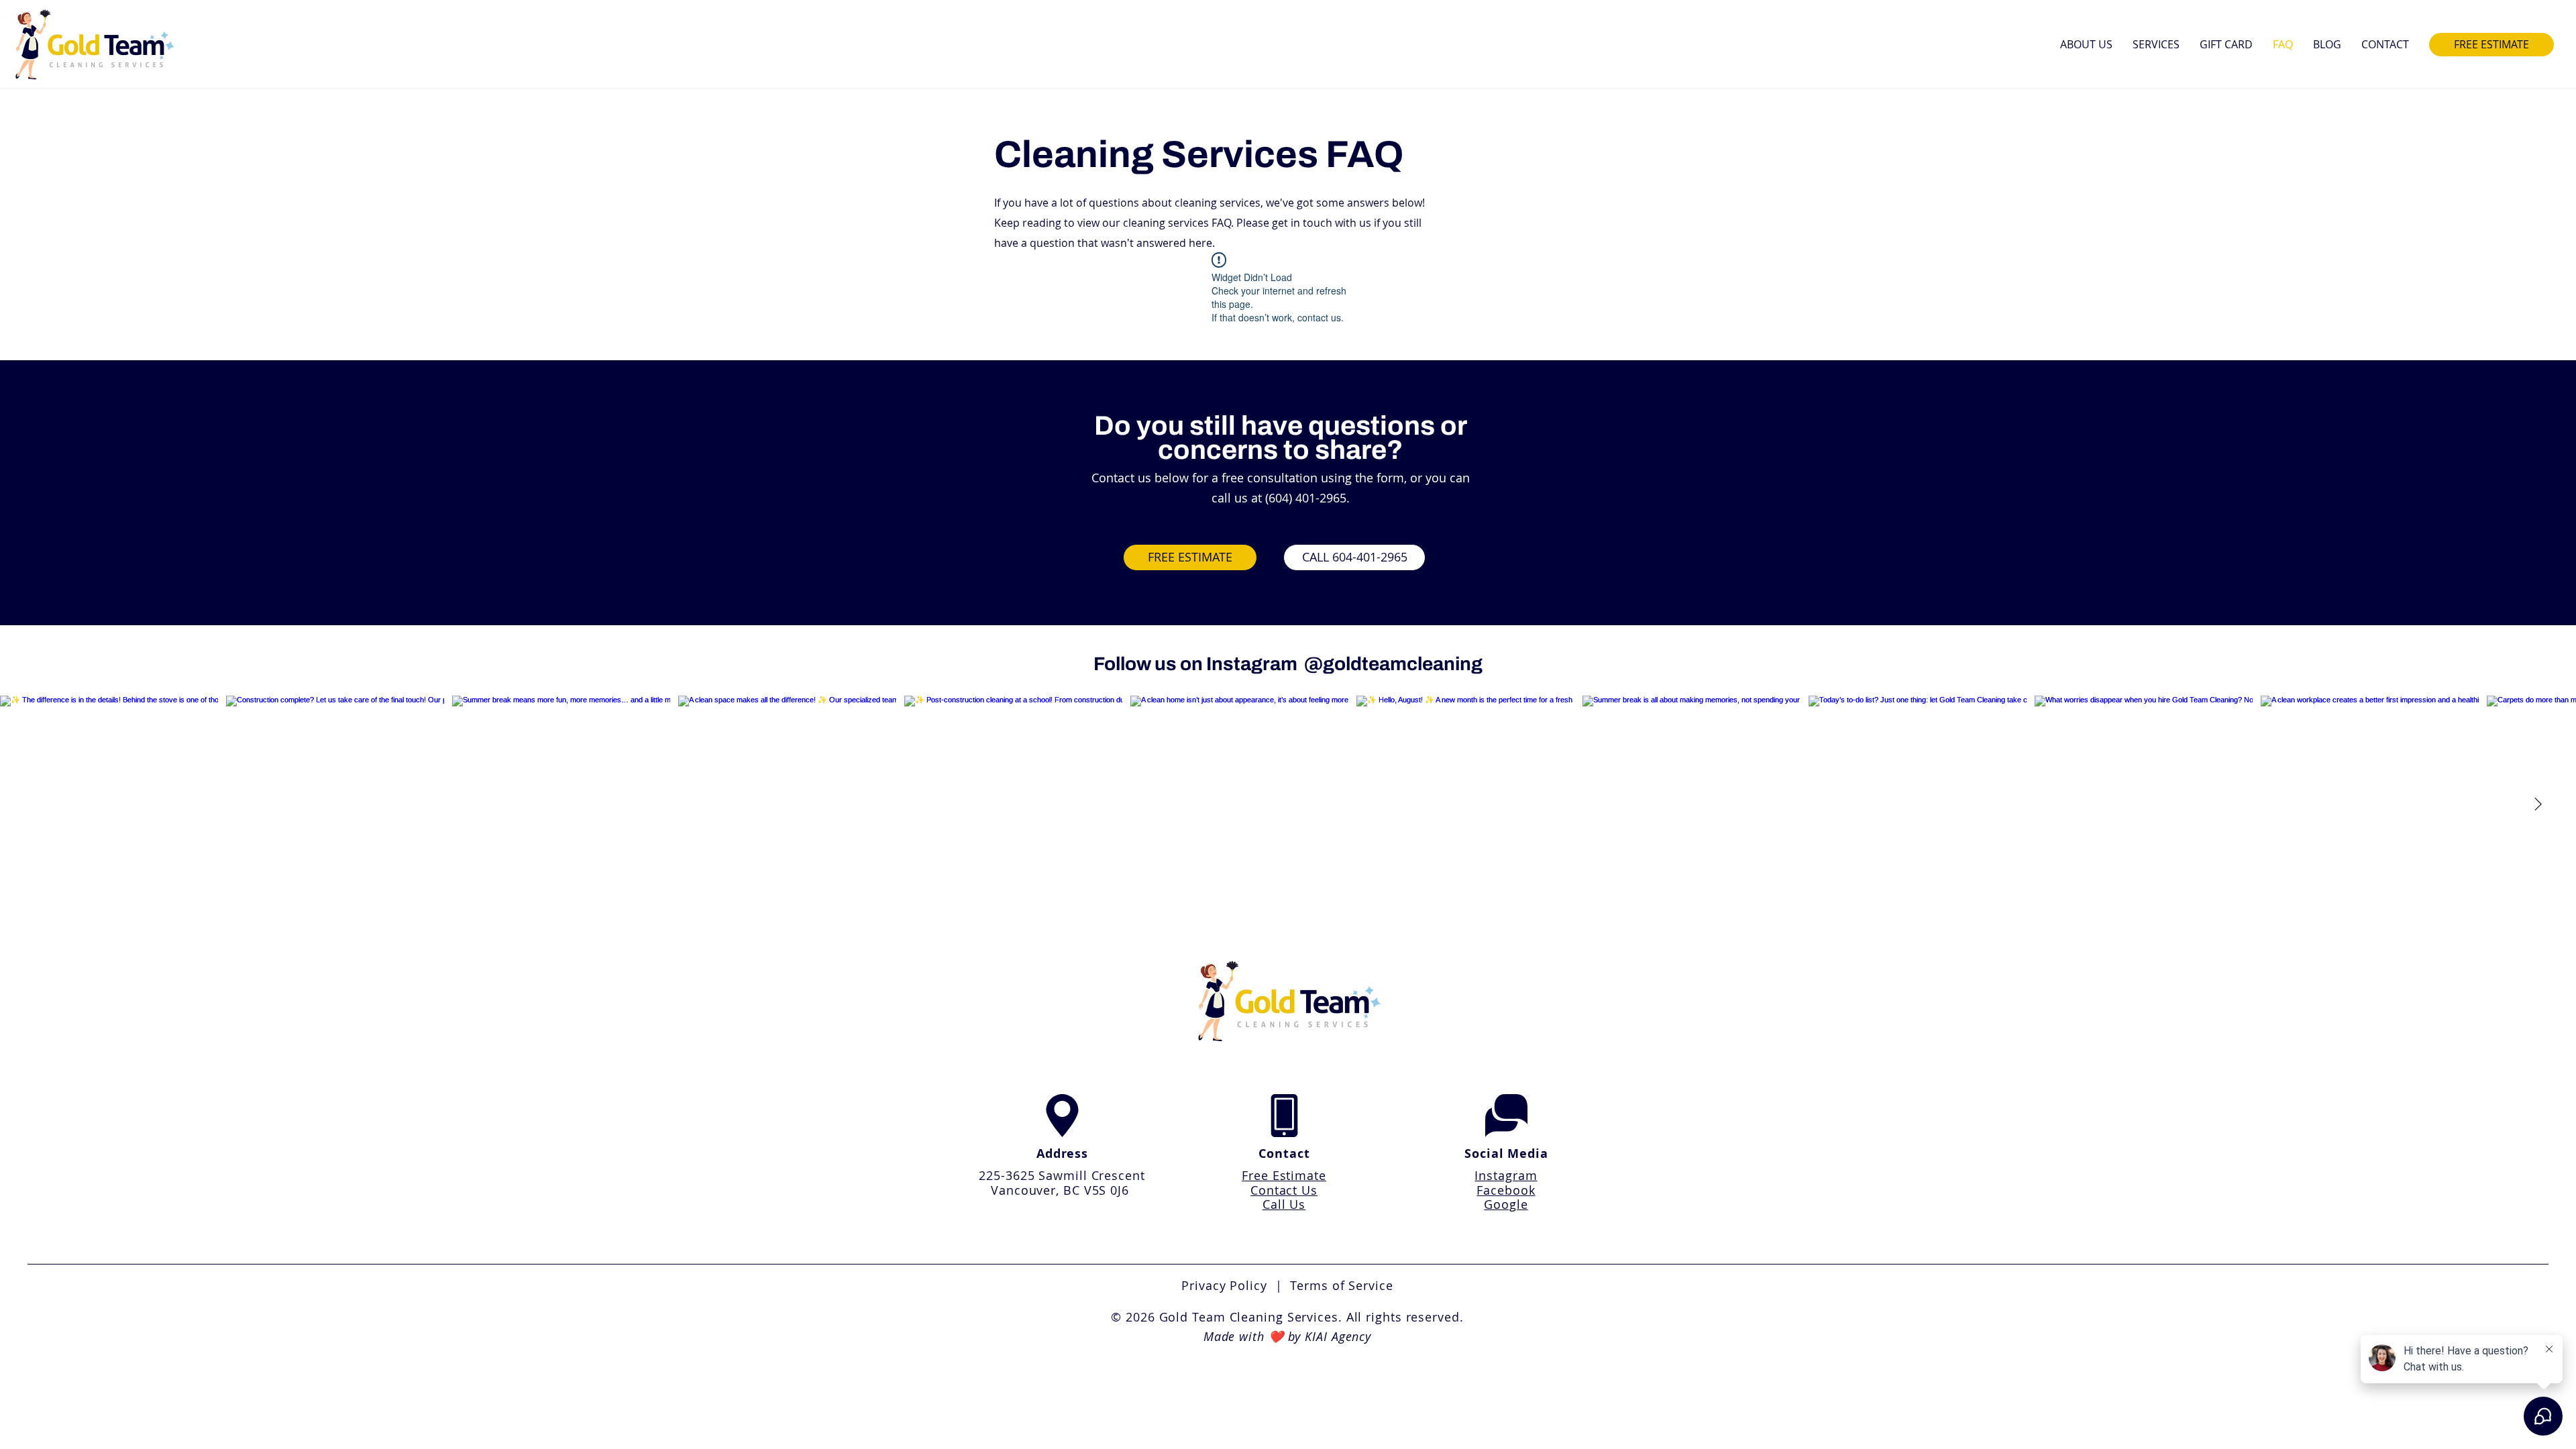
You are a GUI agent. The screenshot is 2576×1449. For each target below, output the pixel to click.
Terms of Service (1341, 1285)
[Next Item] (2538, 805)
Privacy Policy (1228, 1285)
